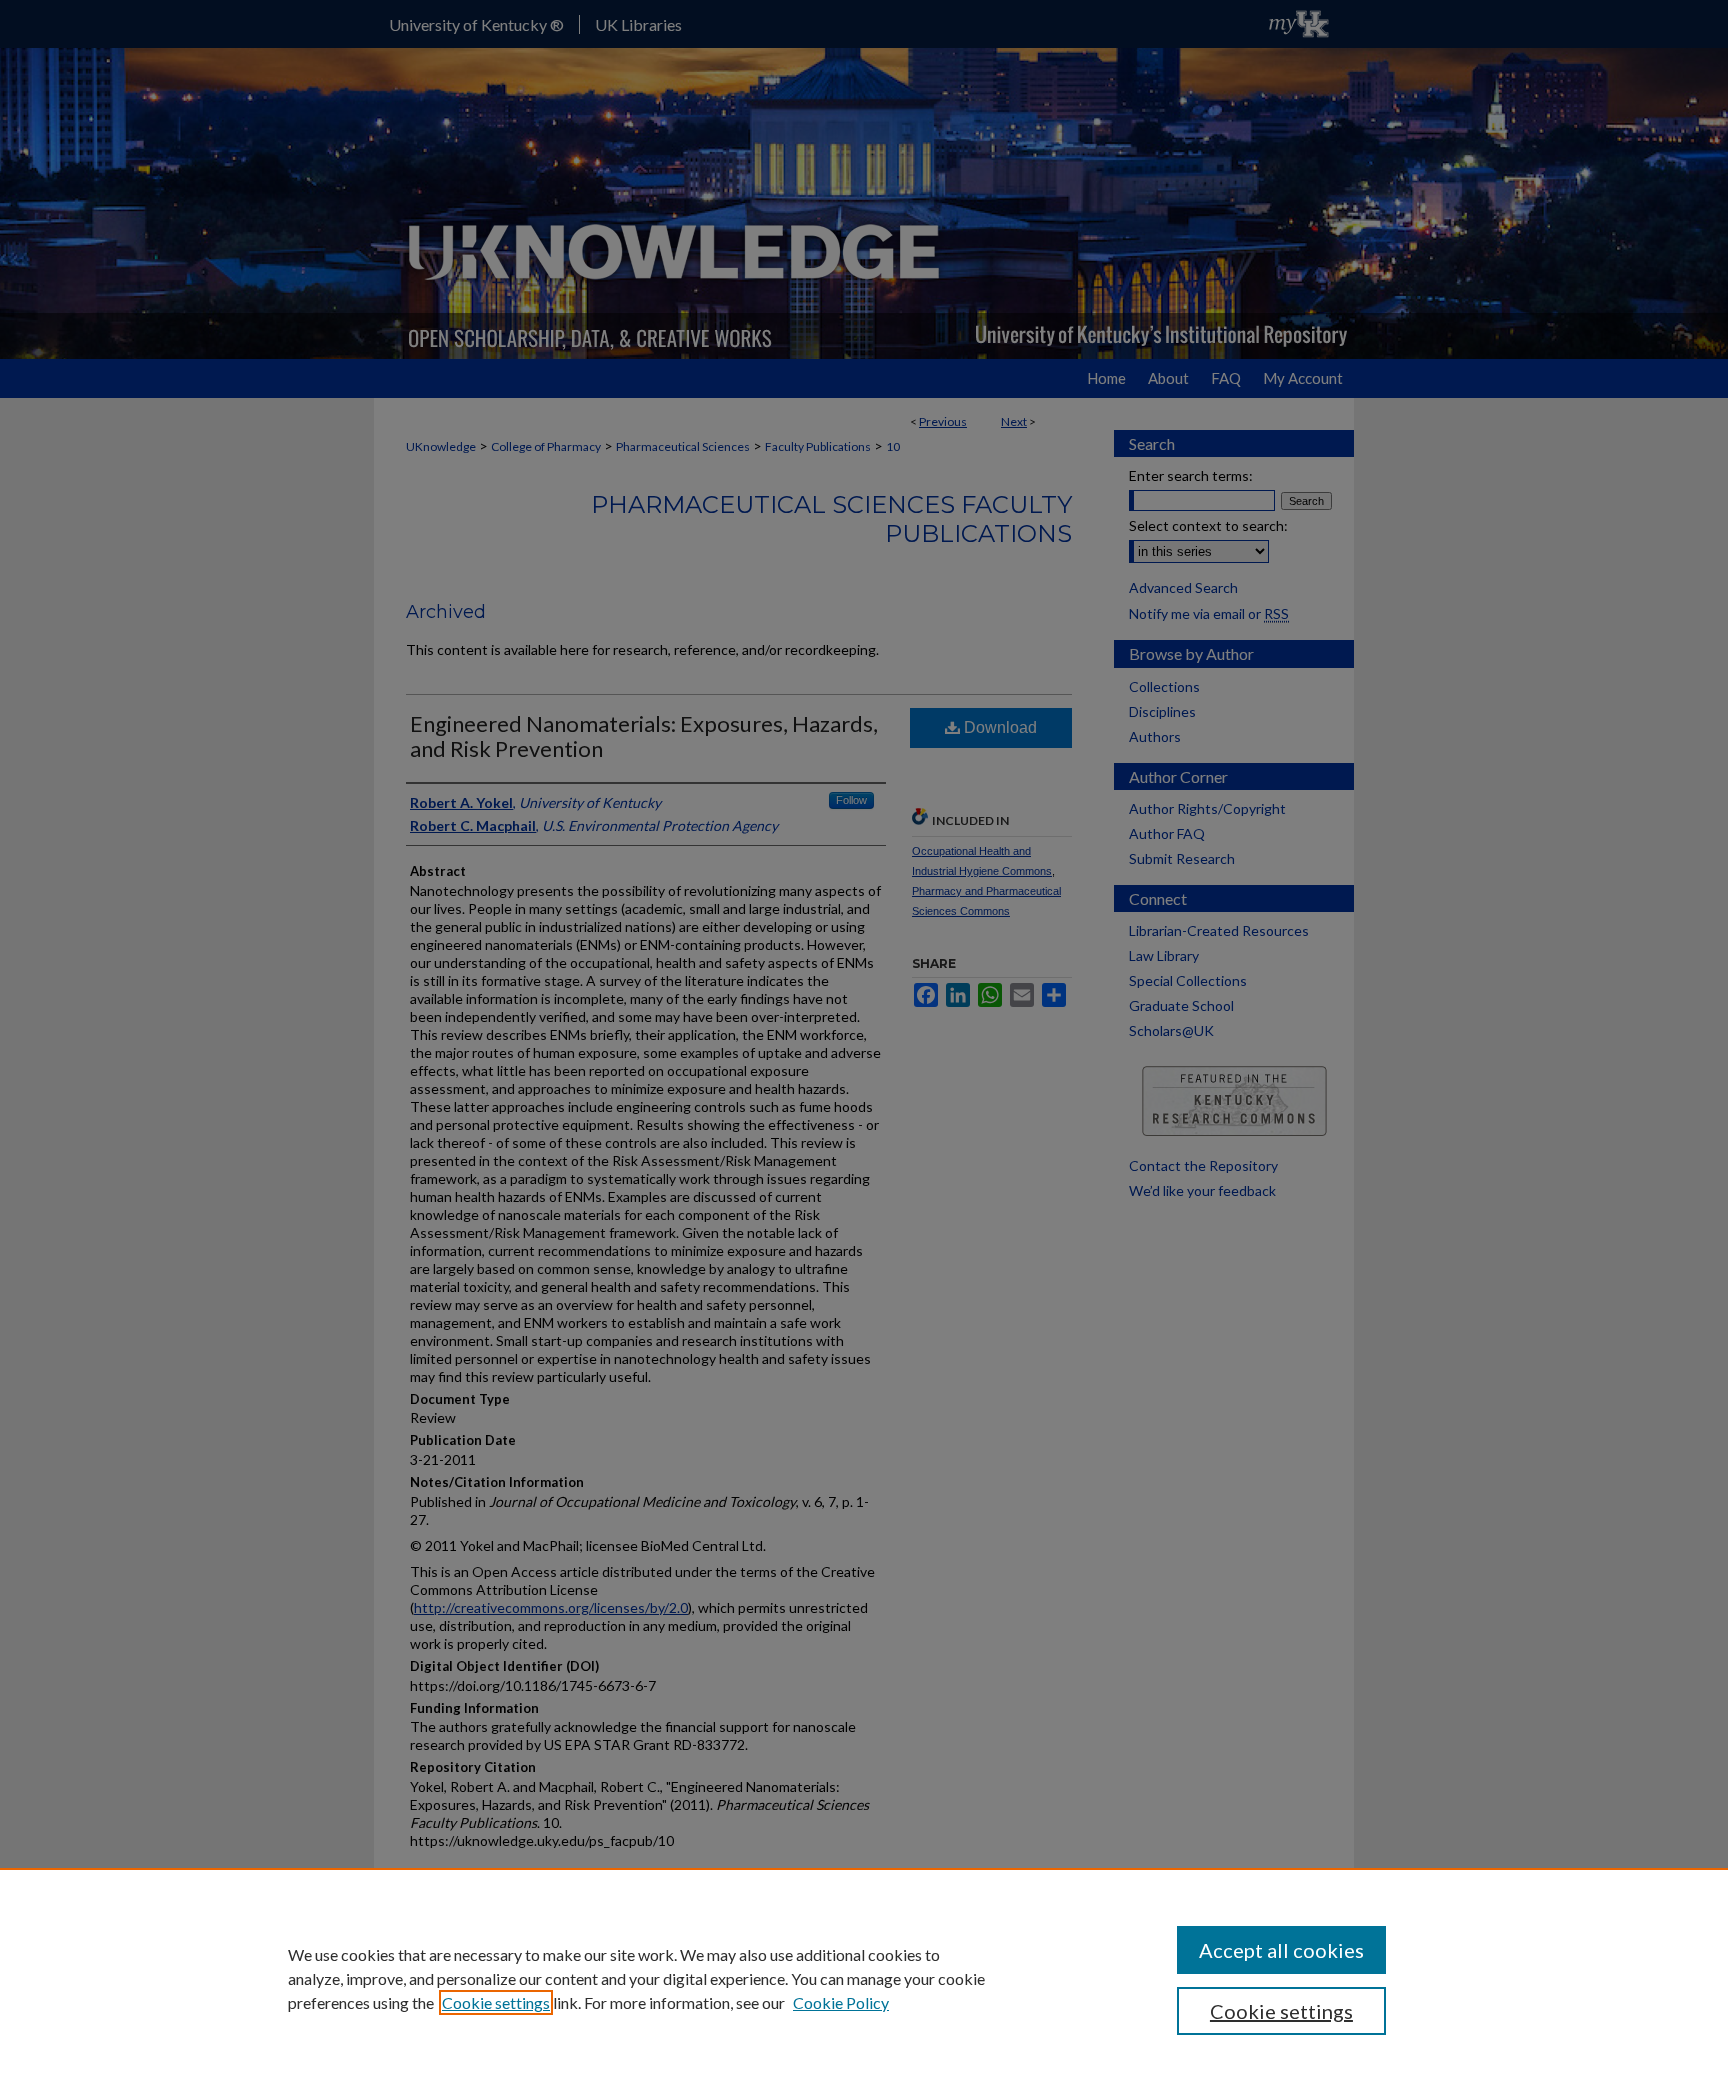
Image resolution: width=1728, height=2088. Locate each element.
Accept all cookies (1281, 1950)
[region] (864, 1978)
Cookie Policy (841, 2002)
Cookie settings (496, 2002)
